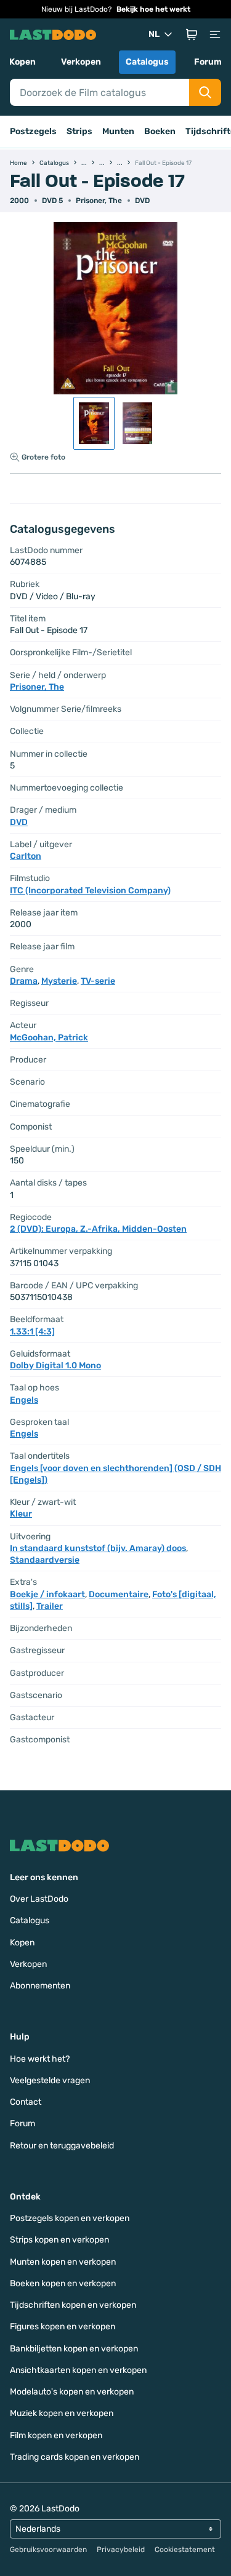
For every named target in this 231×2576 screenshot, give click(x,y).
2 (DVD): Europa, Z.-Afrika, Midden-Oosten (98, 1229)
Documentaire (119, 1594)
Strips (79, 131)
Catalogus (147, 62)
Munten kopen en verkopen (63, 2262)
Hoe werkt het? (40, 2059)
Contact (26, 2102)
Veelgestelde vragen (50, 2080)
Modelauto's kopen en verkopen (72, 2392)
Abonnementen (40, 1986)
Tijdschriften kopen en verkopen (73, 2305)
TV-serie (98, 981)
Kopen (22, 62)
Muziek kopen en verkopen (62, 2413)
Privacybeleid (121, 2550)
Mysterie (59, 981)
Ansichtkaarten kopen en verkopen (78, 2370)
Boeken (160, 131)
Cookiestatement (185, 2550)
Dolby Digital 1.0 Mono (55, 1366)
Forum (208, 62)
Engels (24, 1400)
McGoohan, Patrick (49, 1038)
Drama (24, 981)
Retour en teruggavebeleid (62, 2146)
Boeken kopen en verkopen (63, 2283)
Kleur (21, 1514)
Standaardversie (45, 1560)
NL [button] (154, 34)
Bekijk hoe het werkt (153, 9)
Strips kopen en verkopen (59, 2240)
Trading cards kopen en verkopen (75, 2457)
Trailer (50, 1606)
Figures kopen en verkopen (63, 2327)
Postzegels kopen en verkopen (70, 2218)
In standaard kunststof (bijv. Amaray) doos (98, 1548)
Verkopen (81, 62)
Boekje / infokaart (47, 1594)
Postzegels (33, 131)
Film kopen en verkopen (56, 2435)
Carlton (26, 856)
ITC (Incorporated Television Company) (90, 891)
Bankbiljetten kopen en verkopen (74, 2349)
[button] (192, 34)
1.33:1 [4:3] (32, 1332)
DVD (142, 201)
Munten (118, 131)
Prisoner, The (99, 201)
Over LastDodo (39, 1899)
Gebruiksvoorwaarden (48, 2550)
